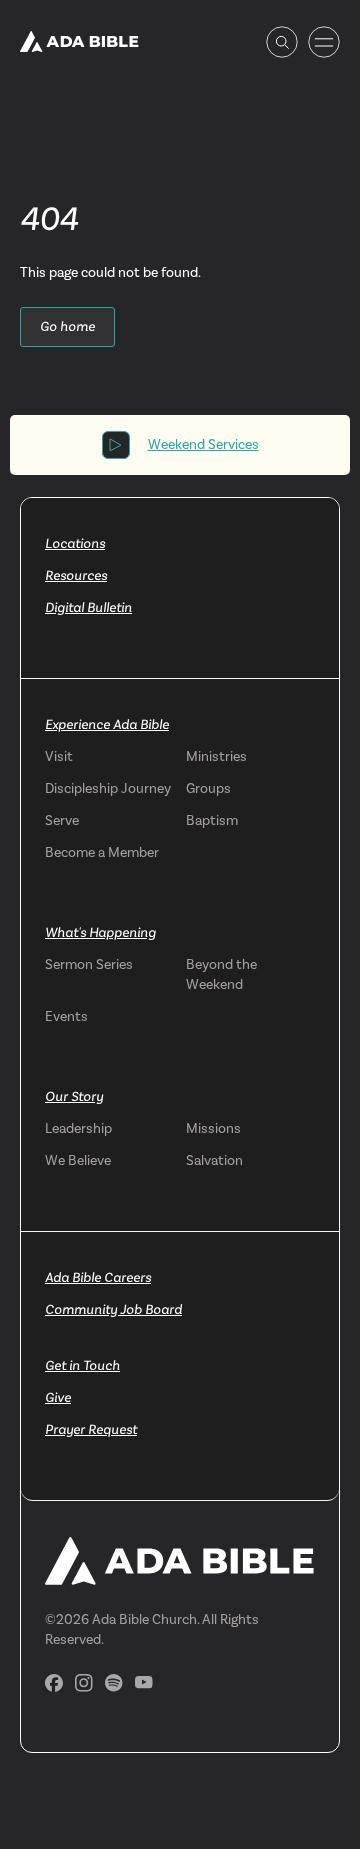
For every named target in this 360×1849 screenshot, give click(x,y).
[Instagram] (84, 1683)
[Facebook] (54, 1683)
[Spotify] (114, 1683)
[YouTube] (144, 1682)
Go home (67, 326)
